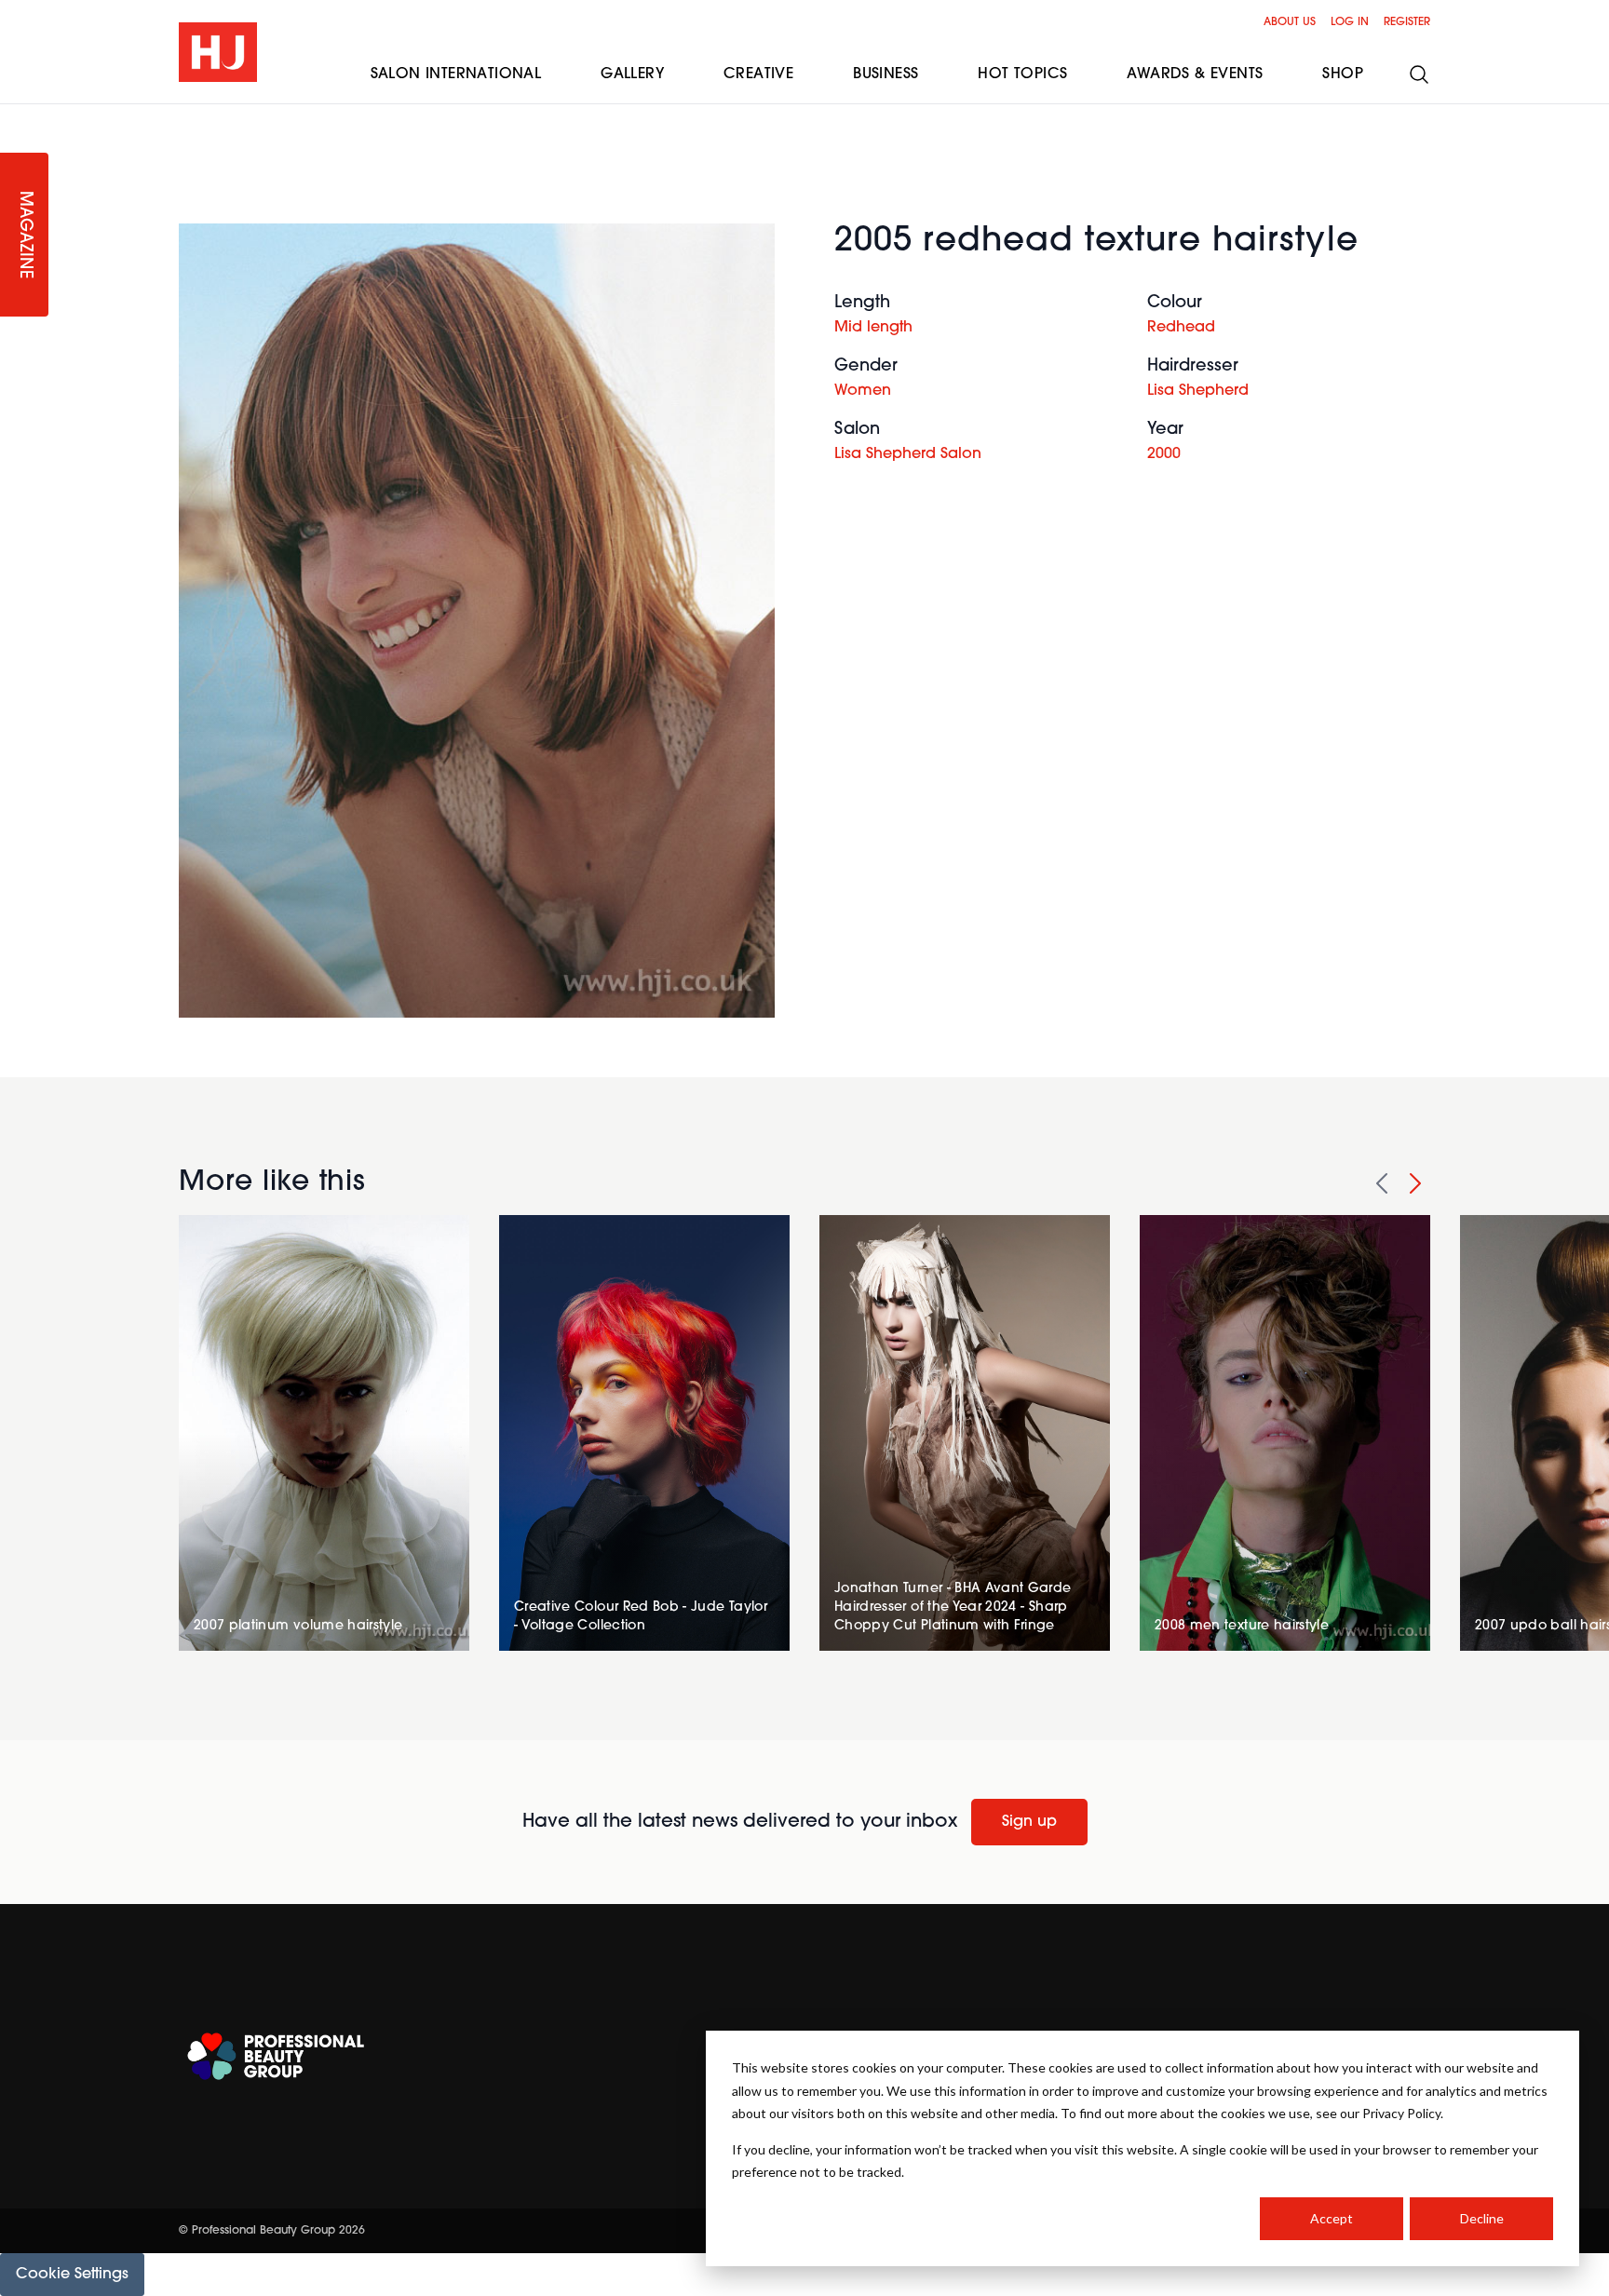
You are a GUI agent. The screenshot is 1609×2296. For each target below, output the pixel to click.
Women (863, 391)
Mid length (873, 328)
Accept (1332, 2218)
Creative (758, 74)
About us (1290, 22)
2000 (1164, 454)
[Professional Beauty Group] (276, 2056)
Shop (1343, 74)
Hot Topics (1022, 74)
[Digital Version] (15, 115)
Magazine (24, 235)
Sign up (1029, 1822)
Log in (1350, 22)
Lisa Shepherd (1198, 391)
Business (886, 74)
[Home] (218, 52)
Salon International (456, 74)
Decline (1482, 2218)
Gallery (632, 74)
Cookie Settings (72, 2275)
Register (1407, 22)
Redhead (1181, 328)
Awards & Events (1195, 74)
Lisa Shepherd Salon (908, 454)
